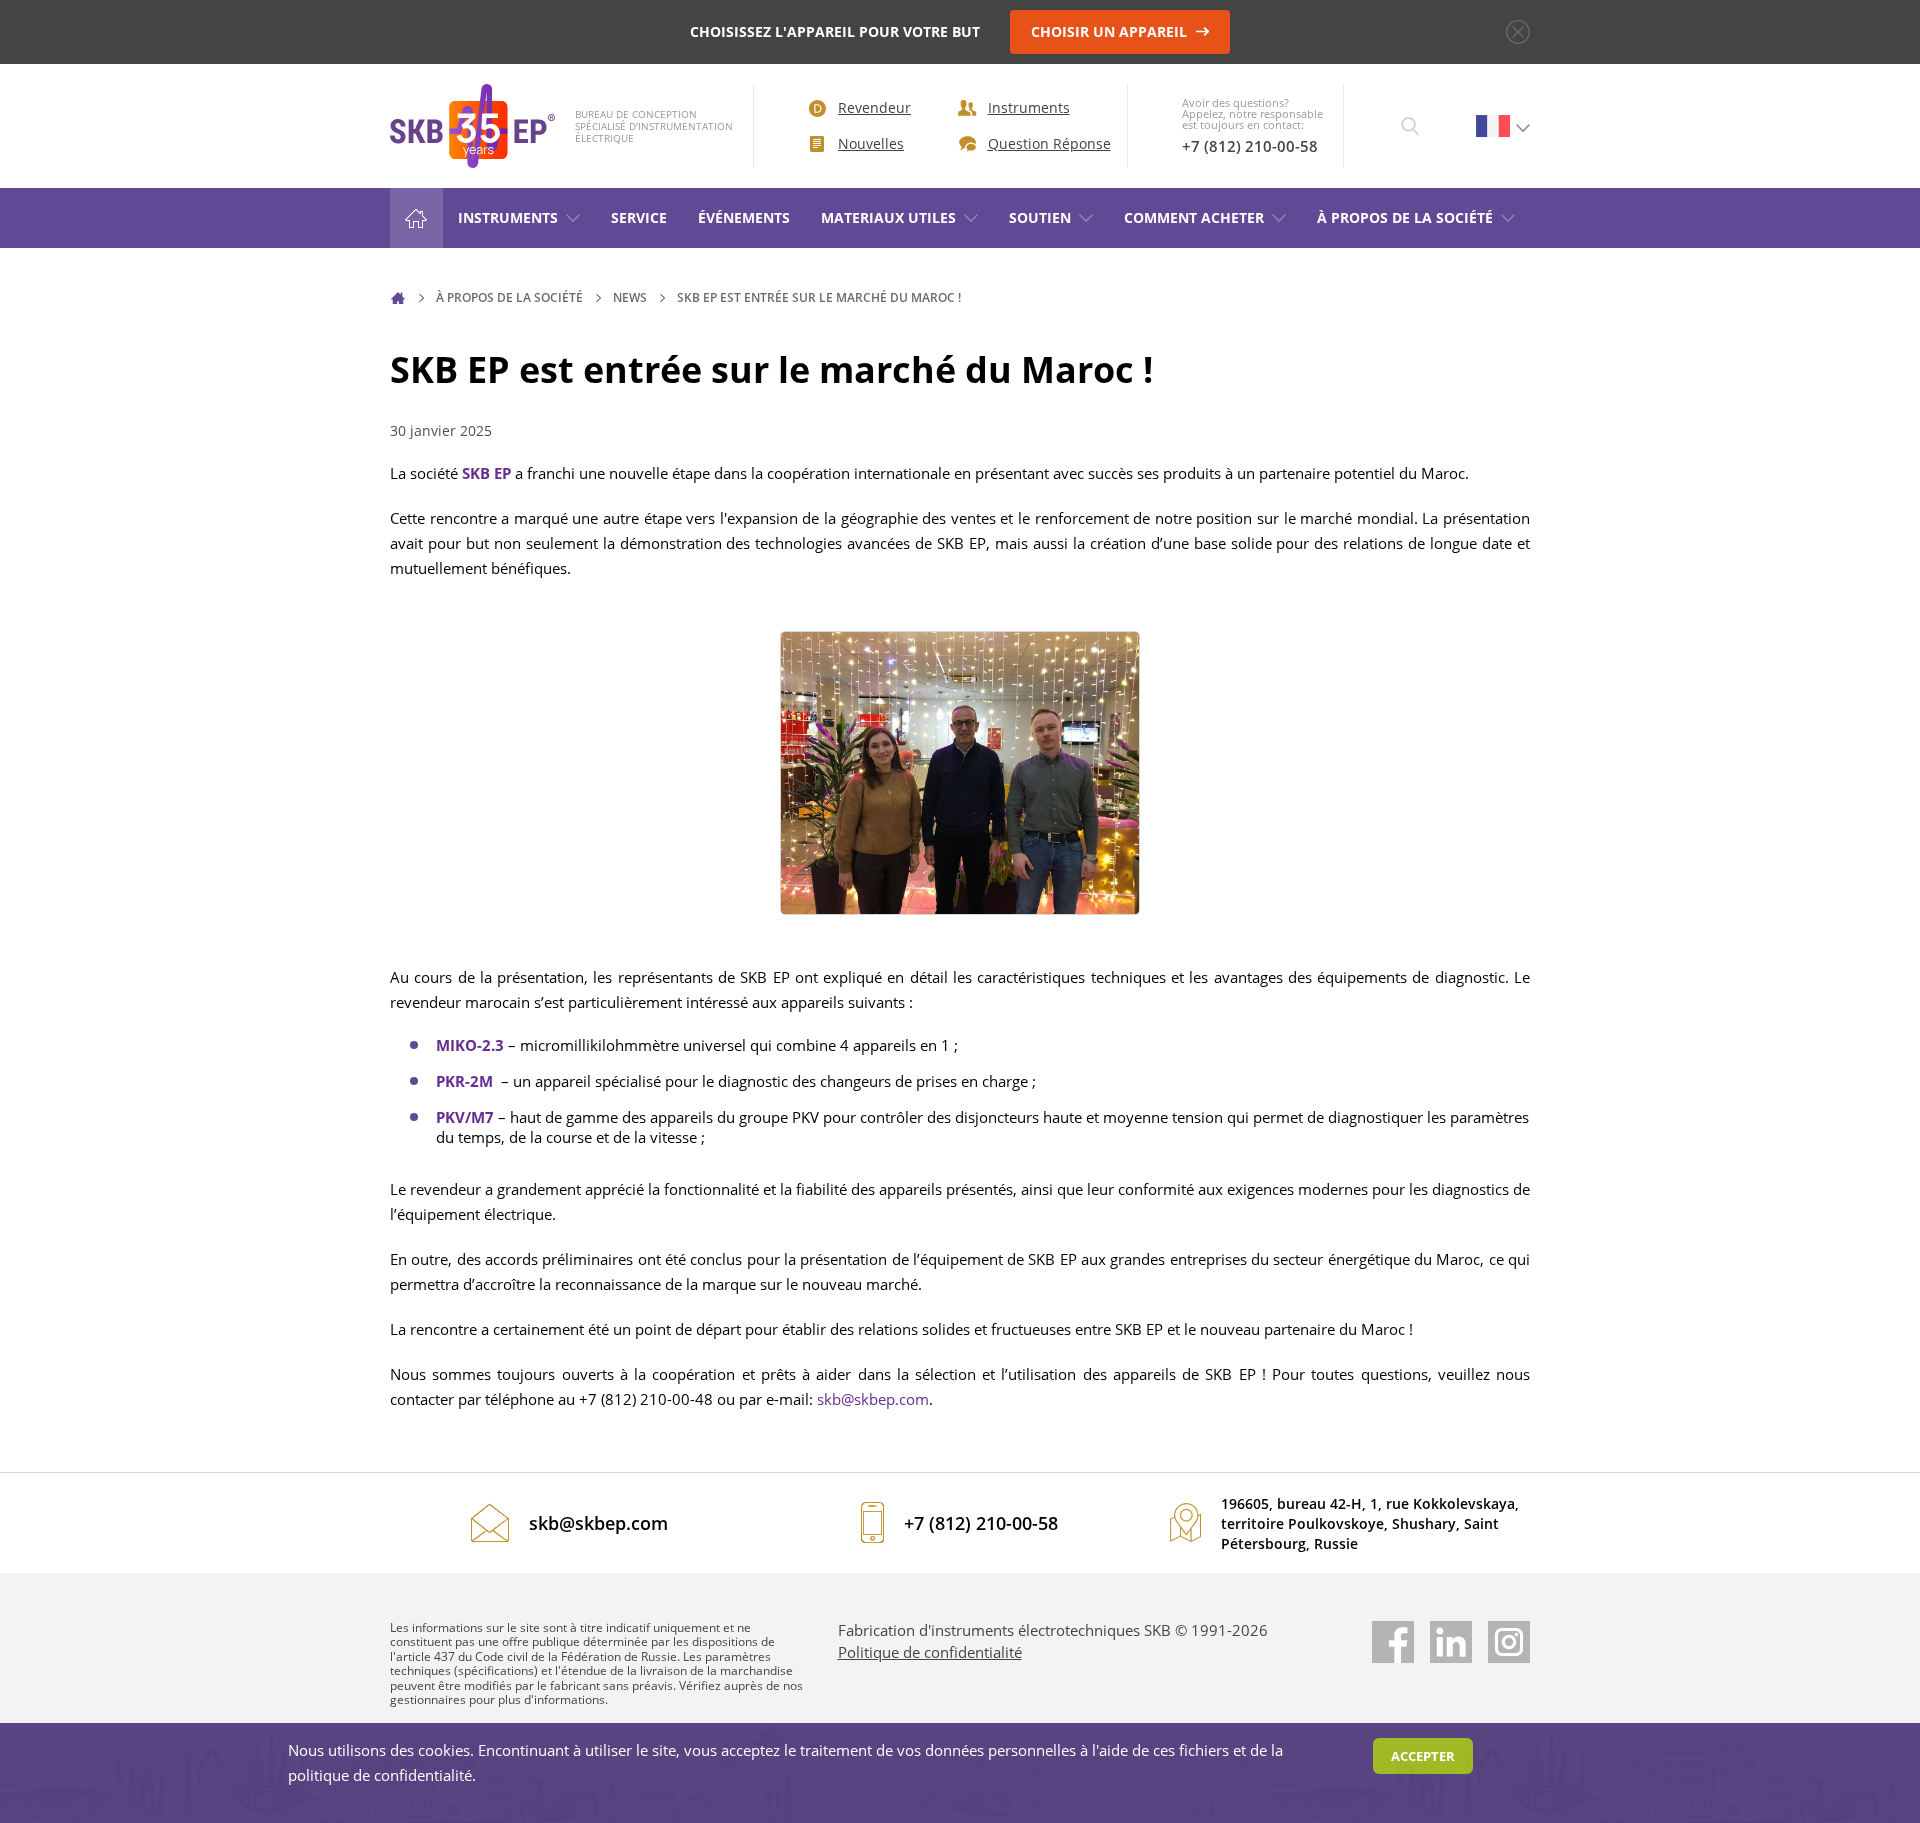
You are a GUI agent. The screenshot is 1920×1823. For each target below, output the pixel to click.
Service (639, 217)
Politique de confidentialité (930, 1652)
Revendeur (874, 107)
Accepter (1423, 1756)
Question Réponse (1043, 143)
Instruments (1029, 107)
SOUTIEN (1040, 217)
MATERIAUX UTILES (888, 217)
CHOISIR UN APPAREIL (1111, 31)
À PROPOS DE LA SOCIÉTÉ (1405, 217)
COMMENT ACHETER (1194, 217)
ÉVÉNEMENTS (744, 217)
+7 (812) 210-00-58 (1250, 146)
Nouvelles (871, 143)
